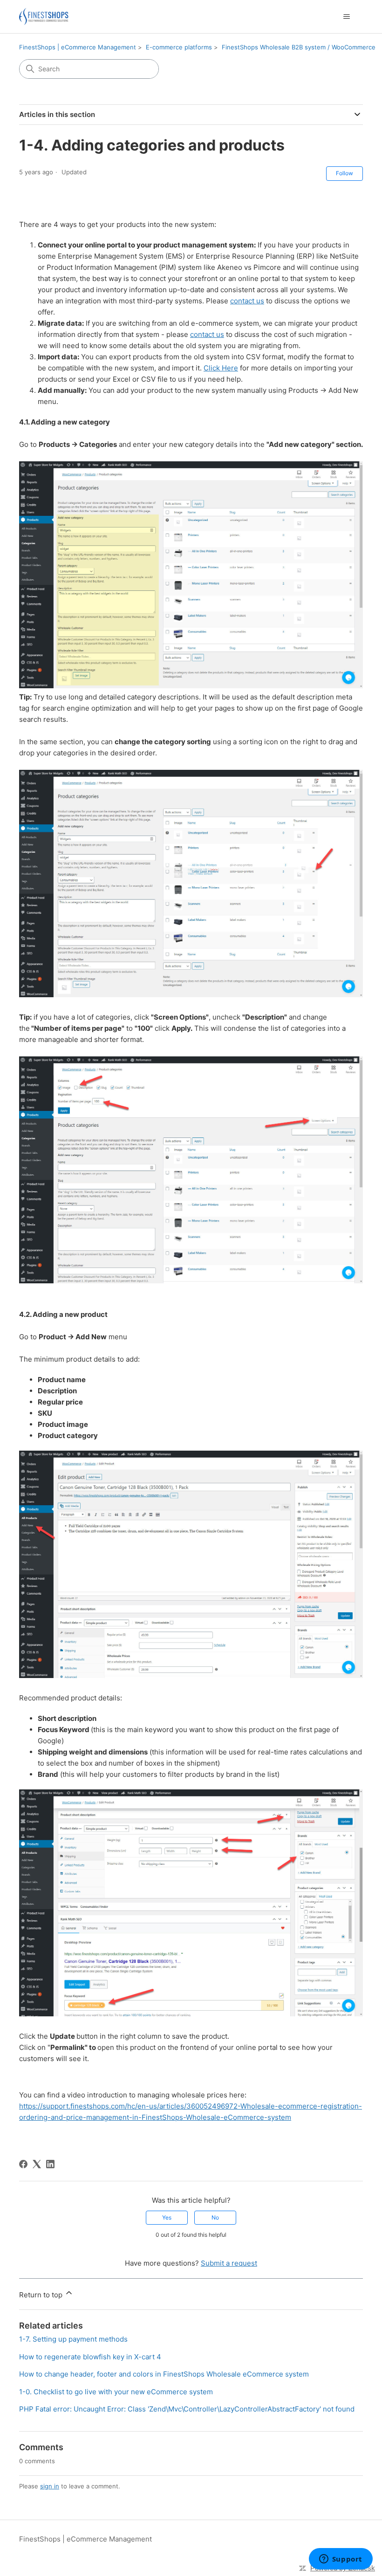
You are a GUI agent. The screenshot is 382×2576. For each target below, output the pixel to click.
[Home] (44, 17)
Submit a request (229, 2263)
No (215, 2217)
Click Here (221, 368)
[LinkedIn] (50, 2164)
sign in (50, 2486)
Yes (167, 2217)
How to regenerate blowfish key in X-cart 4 (90, 2357)
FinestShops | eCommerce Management (78, 47)
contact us (247, 301)
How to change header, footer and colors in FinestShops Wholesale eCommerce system (164, 2374)
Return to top (42, 2295)
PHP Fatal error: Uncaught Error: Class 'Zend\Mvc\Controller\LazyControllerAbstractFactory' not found (187, 2409)
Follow (344, 173)
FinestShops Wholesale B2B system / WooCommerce (299, 47)
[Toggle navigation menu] (346, 17)
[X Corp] (37, 2164)
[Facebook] (23, 2164)
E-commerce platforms (179, 47)
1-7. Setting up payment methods (73, 2339)
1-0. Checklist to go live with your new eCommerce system (116, 2392)
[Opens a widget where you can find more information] (341, 2560)
